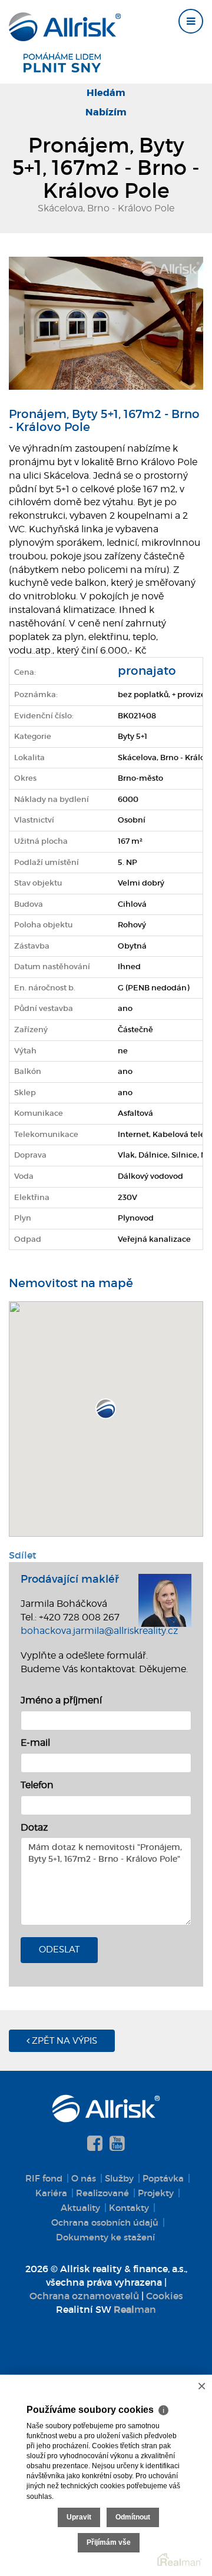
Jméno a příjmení (61, 1700)
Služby (119, 2178)
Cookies (165, 2296)
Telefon (37, 1785)
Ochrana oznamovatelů (84, 2296)
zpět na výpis (63, 2041)
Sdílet (23, 1555)
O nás (84, 2178)
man (135, 2309)
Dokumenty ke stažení (105, 2237)
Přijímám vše (109, 2542)
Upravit (79, 2517)
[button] (106, 1409)
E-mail (35, 1743)
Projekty (156, 2193)
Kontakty (129, 2208)
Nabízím (106, 112)
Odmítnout (133, 2517)
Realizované (102, 2193)
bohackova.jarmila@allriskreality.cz (99, 1631)
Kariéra (51, 2193)
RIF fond (44, 2178)
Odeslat (59, 1950)
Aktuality (80, 2208)
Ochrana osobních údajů (105, 2222)
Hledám (106, 93)
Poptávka (163, 2178)
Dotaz (34, 1827)
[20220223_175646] (106, 322)
